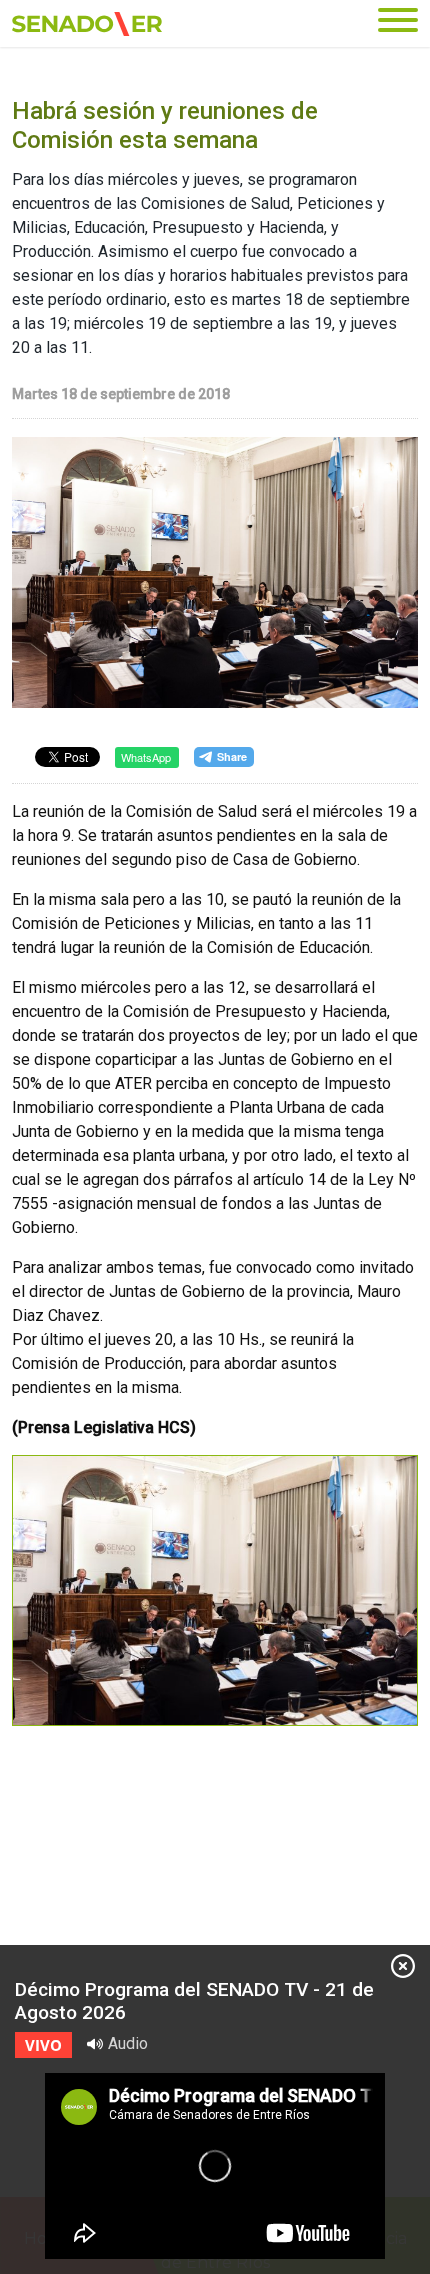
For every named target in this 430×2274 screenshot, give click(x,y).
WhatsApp (146, 757)
